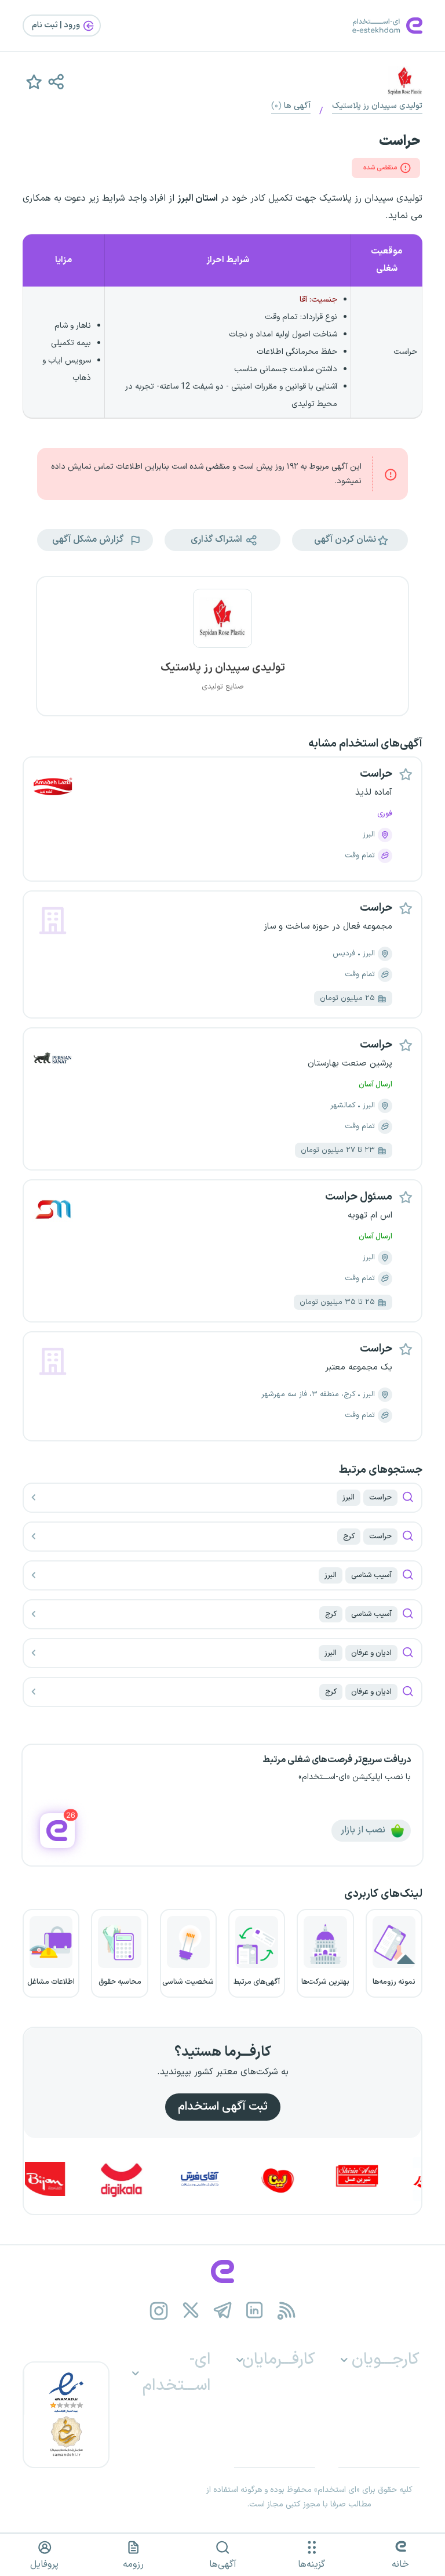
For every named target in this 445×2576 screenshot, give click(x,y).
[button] (56, 81)
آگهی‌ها (223, 2564)
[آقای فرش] (228, 2179)
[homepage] (222, 2271)
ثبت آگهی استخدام (223, 2107)
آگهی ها (291, 106)
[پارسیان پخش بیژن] (72, 2179)
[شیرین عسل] (385, 2179)
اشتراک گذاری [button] (218, 539)
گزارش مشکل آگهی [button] (89, 539)
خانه (400, 2564)
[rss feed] (287, 2311)
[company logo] (222, 625)
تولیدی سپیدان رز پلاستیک (377, 106)
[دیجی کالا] (150, 2179)
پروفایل (44, 2564)
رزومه (133, 2564)
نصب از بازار (364, 1830)
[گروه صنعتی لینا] (307, 2179)
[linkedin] (255, 2311)
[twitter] (191, 2311)
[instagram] (159, 2311)
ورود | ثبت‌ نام (57, 25)
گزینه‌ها (311, 2564)
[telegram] (223, 2311)
